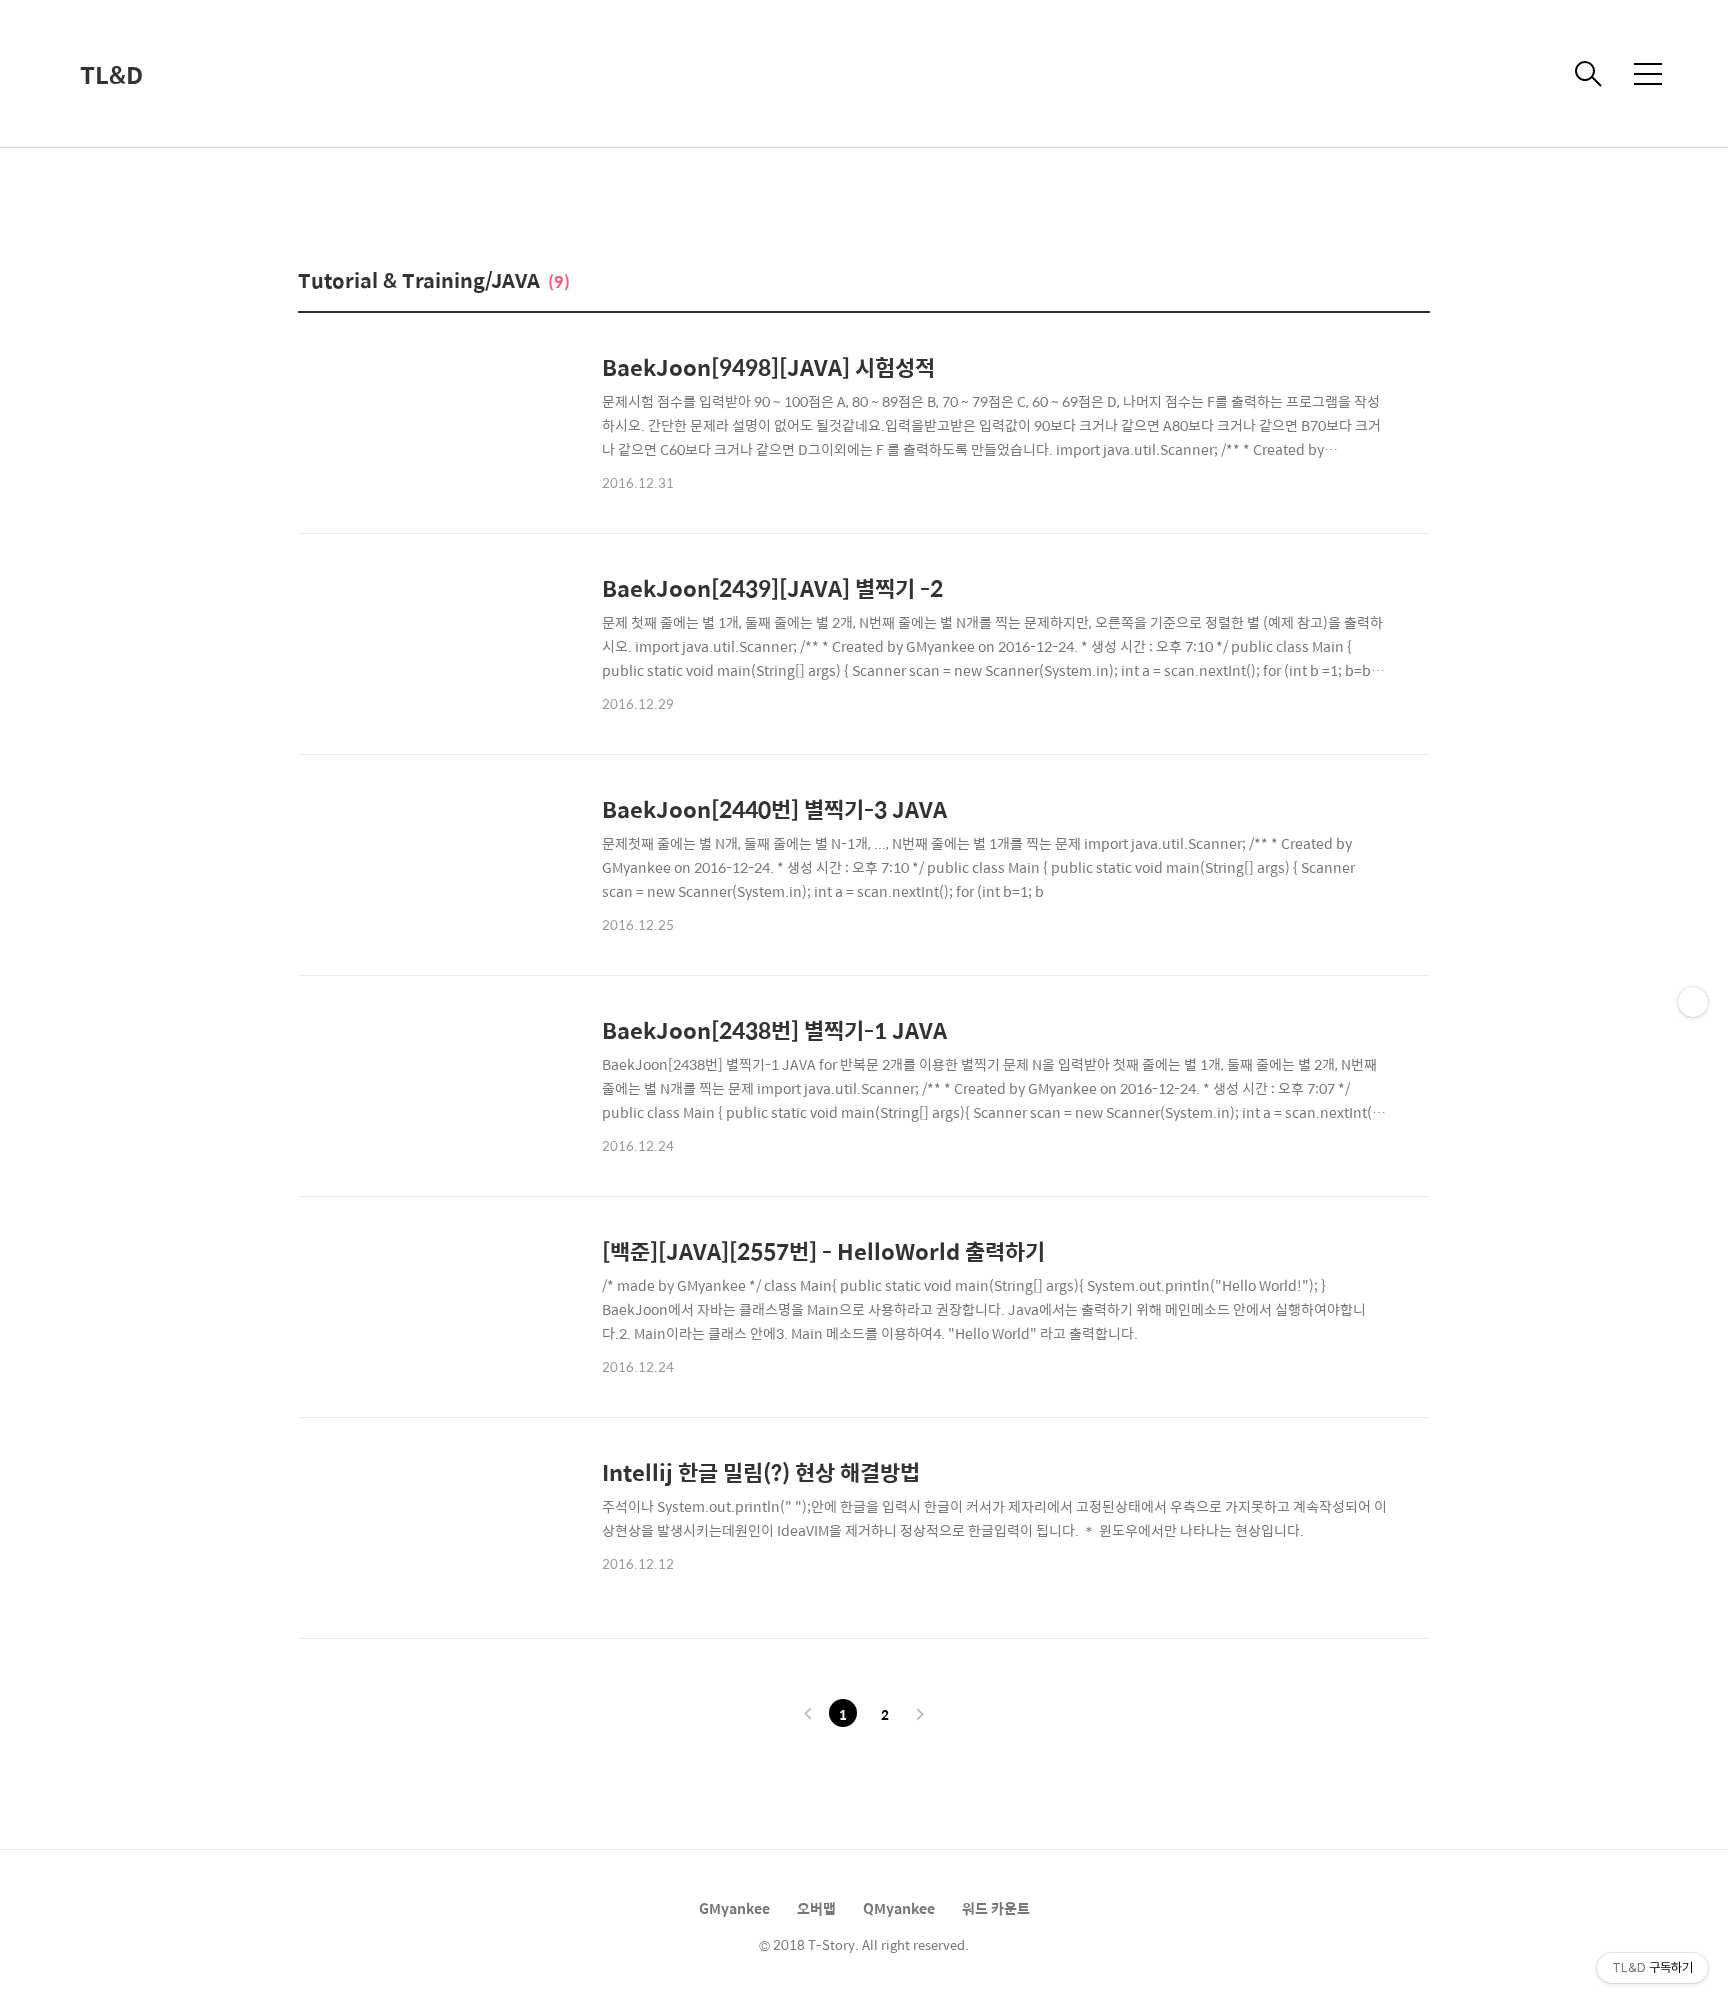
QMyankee (899, 1908)
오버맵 (816, 1908)
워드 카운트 (996, 1908)
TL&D (111, 74)
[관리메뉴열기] (1693, 1002)
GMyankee (734, 1908)
